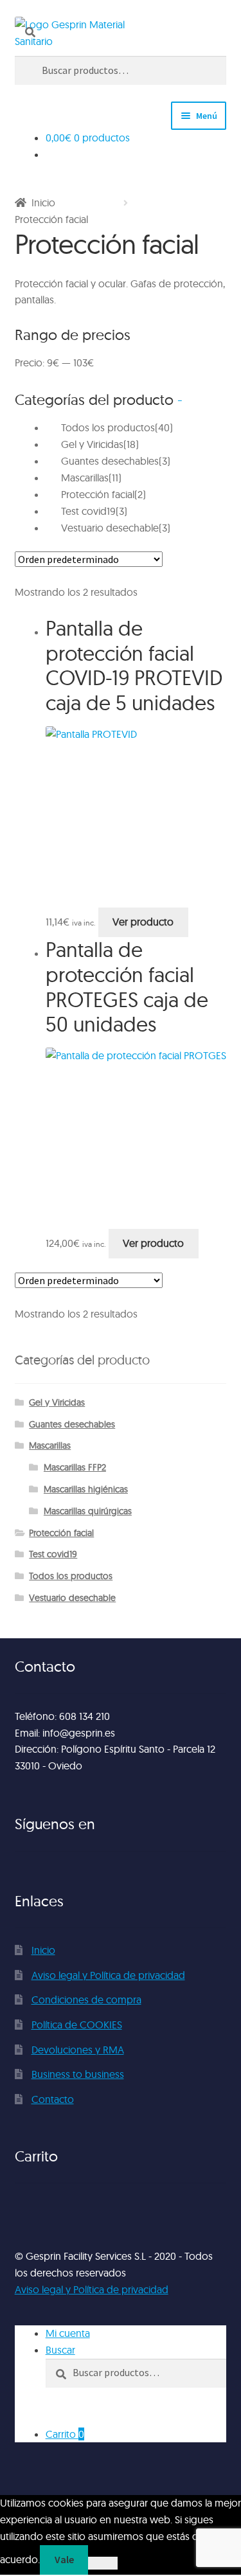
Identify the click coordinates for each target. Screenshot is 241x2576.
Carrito (65, 2434)
